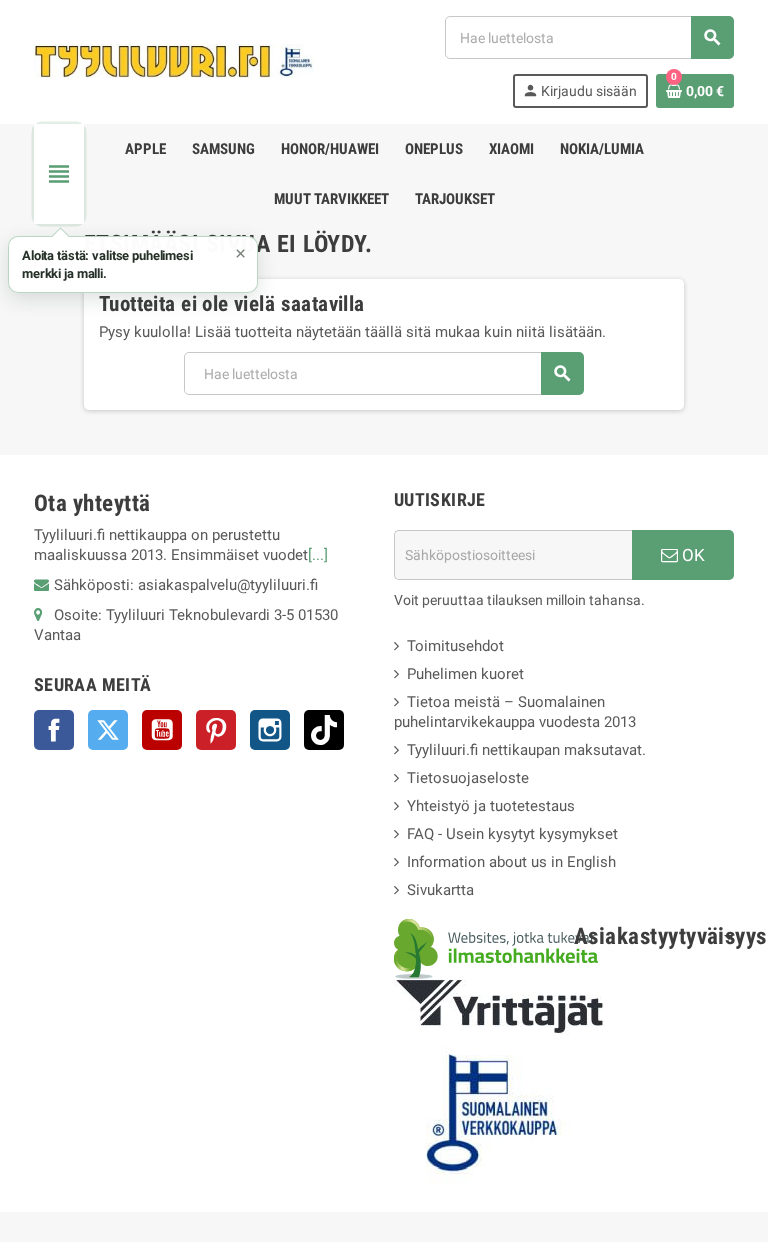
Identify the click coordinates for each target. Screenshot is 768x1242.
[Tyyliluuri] (174, 61)
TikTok (324, 730)
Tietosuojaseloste (468, 778)
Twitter (108, 730)
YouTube (162, 730)
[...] (318, 555)
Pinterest (216, 730)
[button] (133, 264)
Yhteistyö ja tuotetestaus (491, 806)
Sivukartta (440, 890)
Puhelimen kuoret (465, 674)
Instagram (270, 730)
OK (691, 555)
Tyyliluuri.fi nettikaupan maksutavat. (526, 750)
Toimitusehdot (455, 646)
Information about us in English (511, 862)
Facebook (54, 730)
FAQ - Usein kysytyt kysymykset (512, 834)
